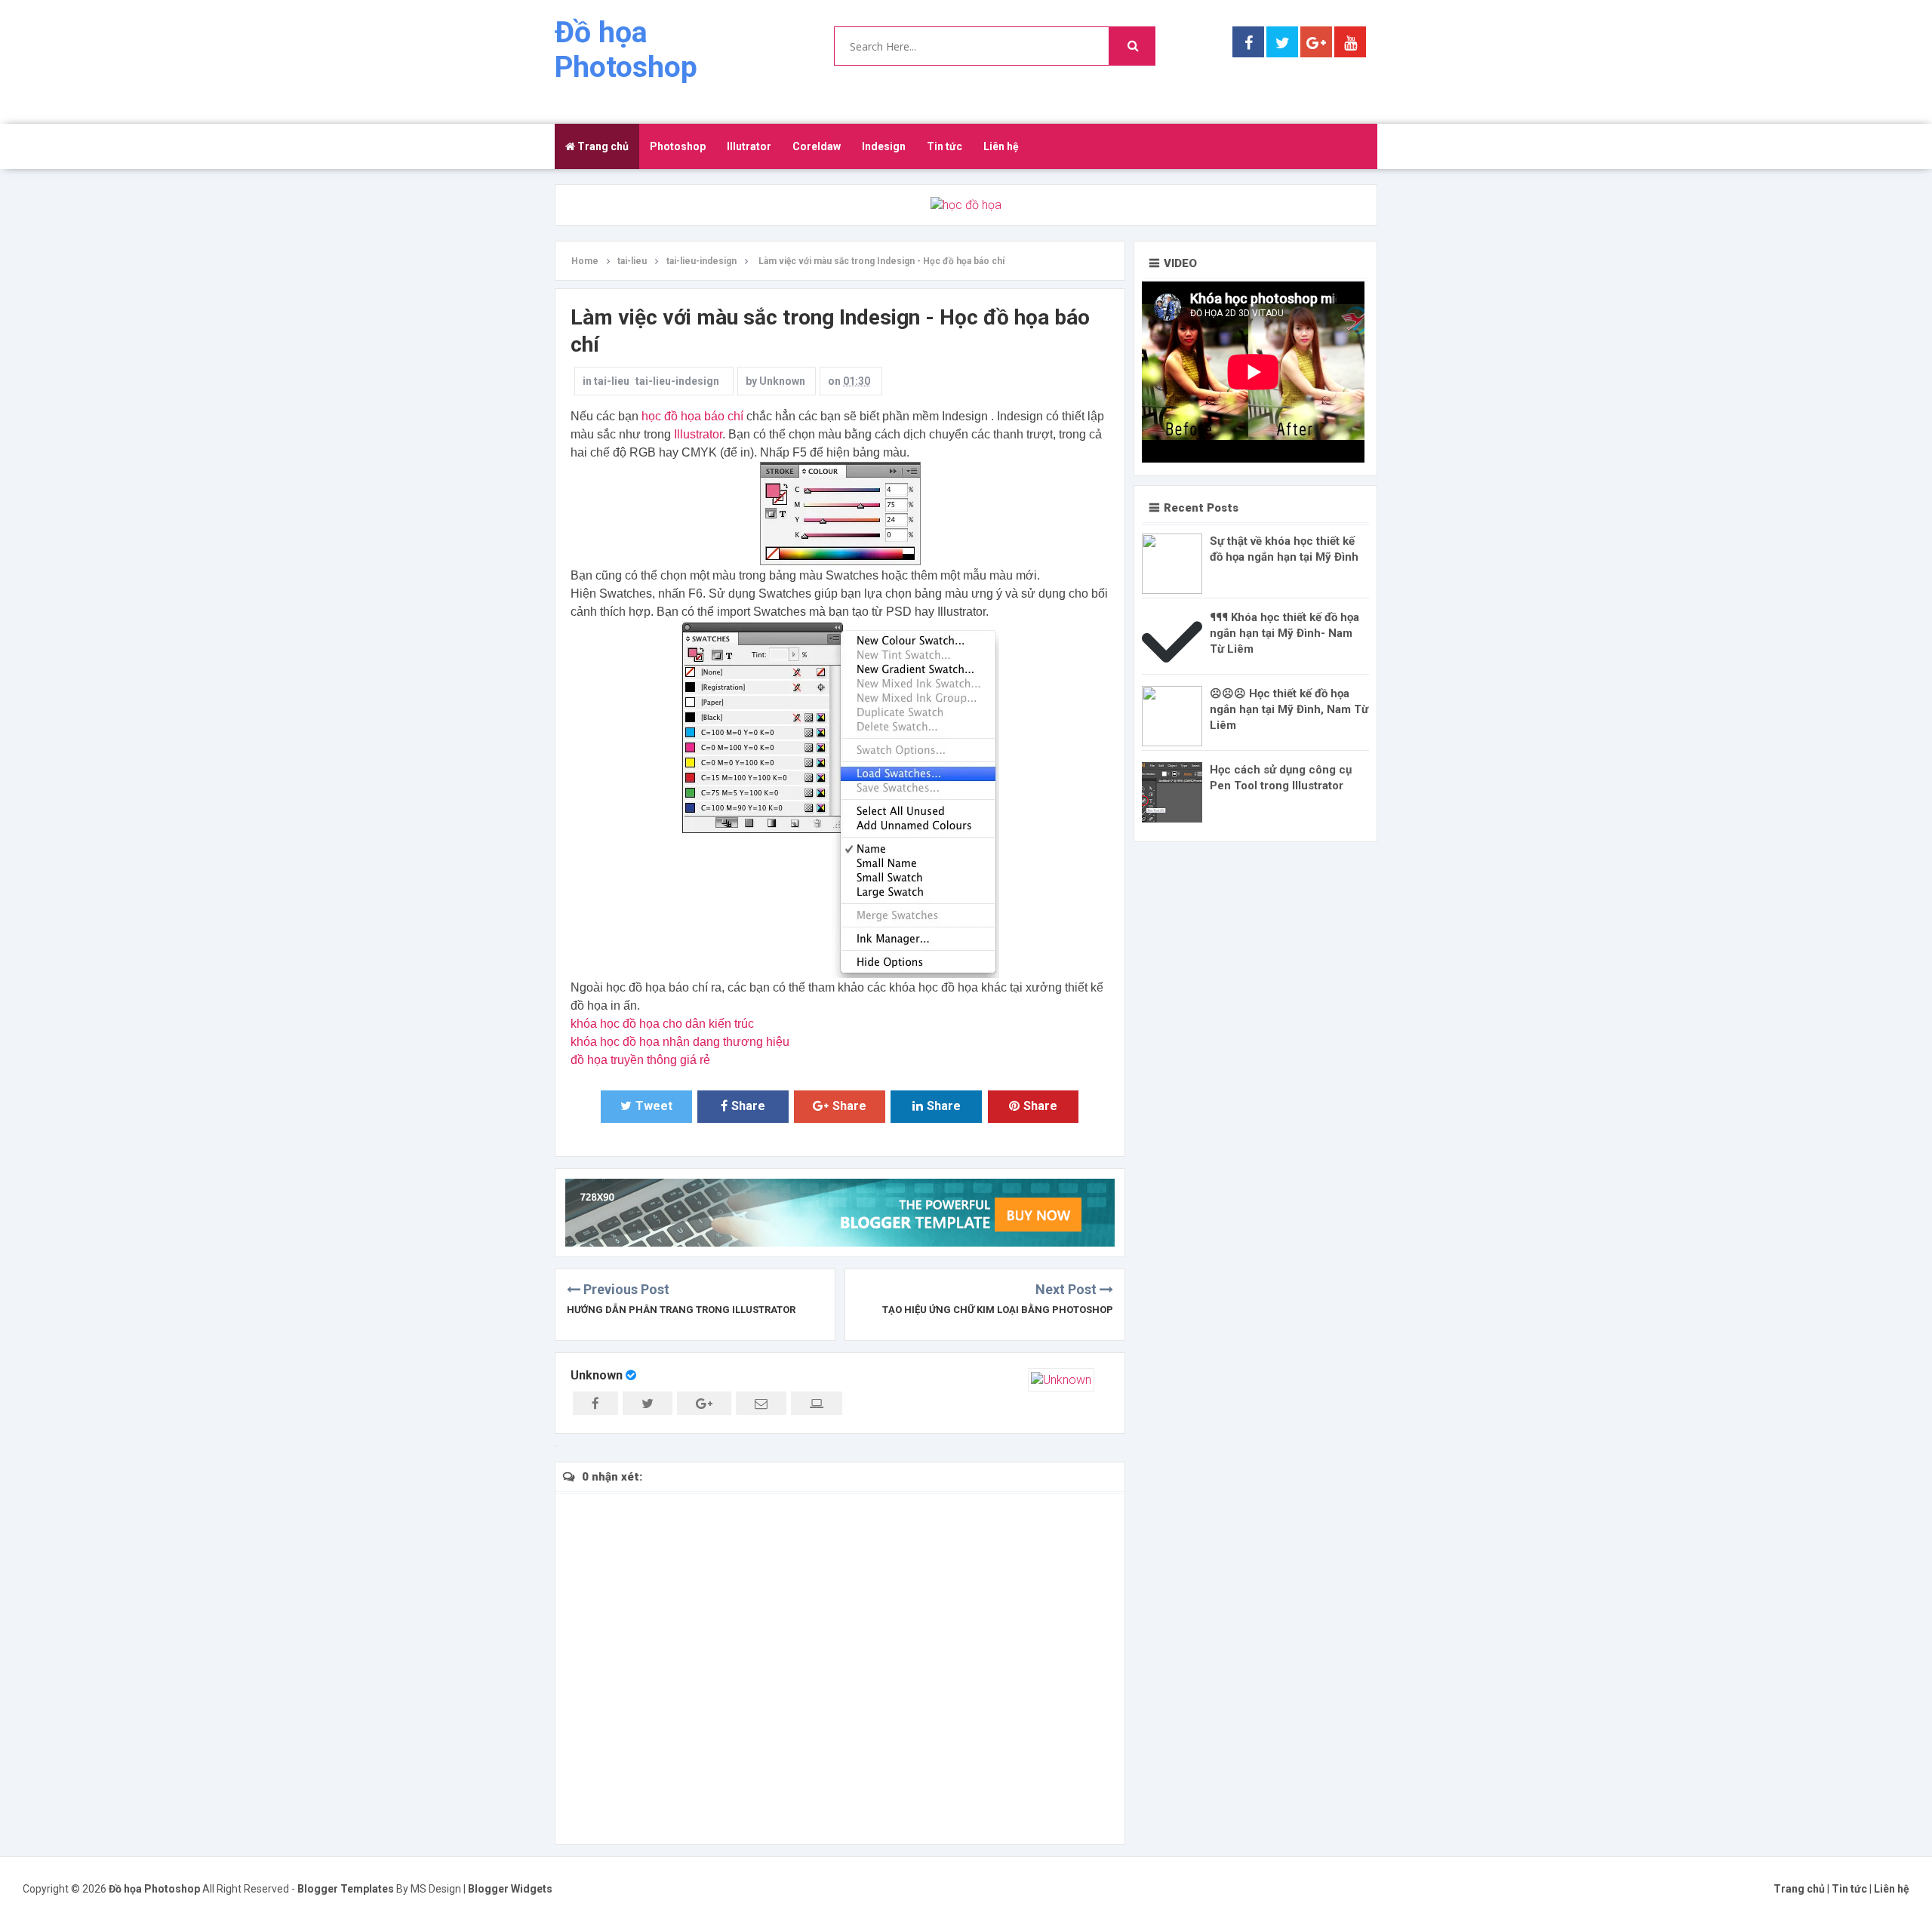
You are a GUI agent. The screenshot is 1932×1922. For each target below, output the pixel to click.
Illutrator (749, 146)
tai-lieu (612, 381)
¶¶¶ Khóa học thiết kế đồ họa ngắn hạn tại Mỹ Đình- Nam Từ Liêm (1284, 633)
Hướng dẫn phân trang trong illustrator (681, 1310)
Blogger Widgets (510, 1889)
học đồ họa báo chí (692, 416)
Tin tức (944, 146)
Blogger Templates (346, 1889)
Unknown (597, 1375)
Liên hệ (1001, 146)
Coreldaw (817, 146)
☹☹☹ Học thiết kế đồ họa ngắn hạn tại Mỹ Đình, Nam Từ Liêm (1289, 709)
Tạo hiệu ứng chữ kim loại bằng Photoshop (998, 1310)
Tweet (654, 1106)
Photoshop (678, 146)
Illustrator (698, 434)
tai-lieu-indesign (677, 381)
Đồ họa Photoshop (626, 50)
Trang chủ (602, 146)
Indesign (884, 146)
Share (748, 1106)
